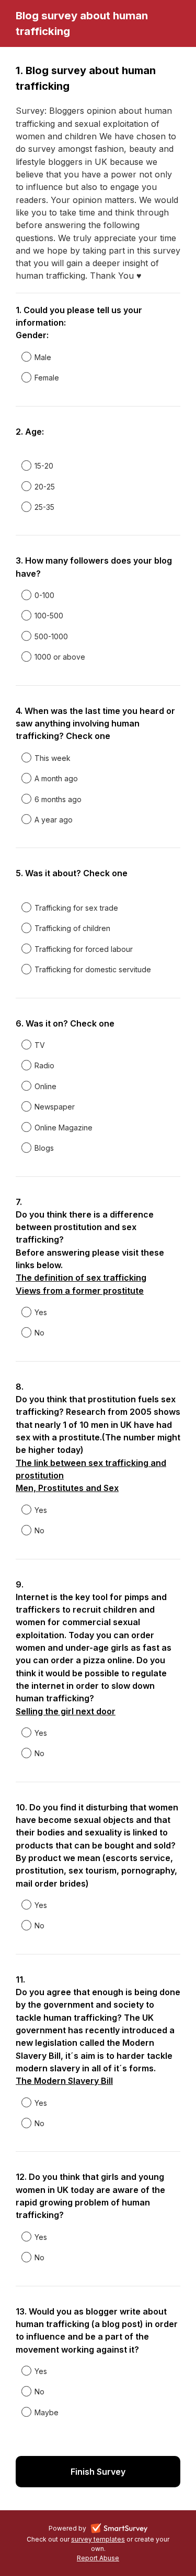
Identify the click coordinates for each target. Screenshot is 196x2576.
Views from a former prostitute (80, 1291)
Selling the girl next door (66, 1711)
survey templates (98, 2539)
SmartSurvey (131, 2530)
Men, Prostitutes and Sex (67, 1488)
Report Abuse (98, 2558)
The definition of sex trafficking (81, 1278)
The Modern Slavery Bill (64, 2081)
